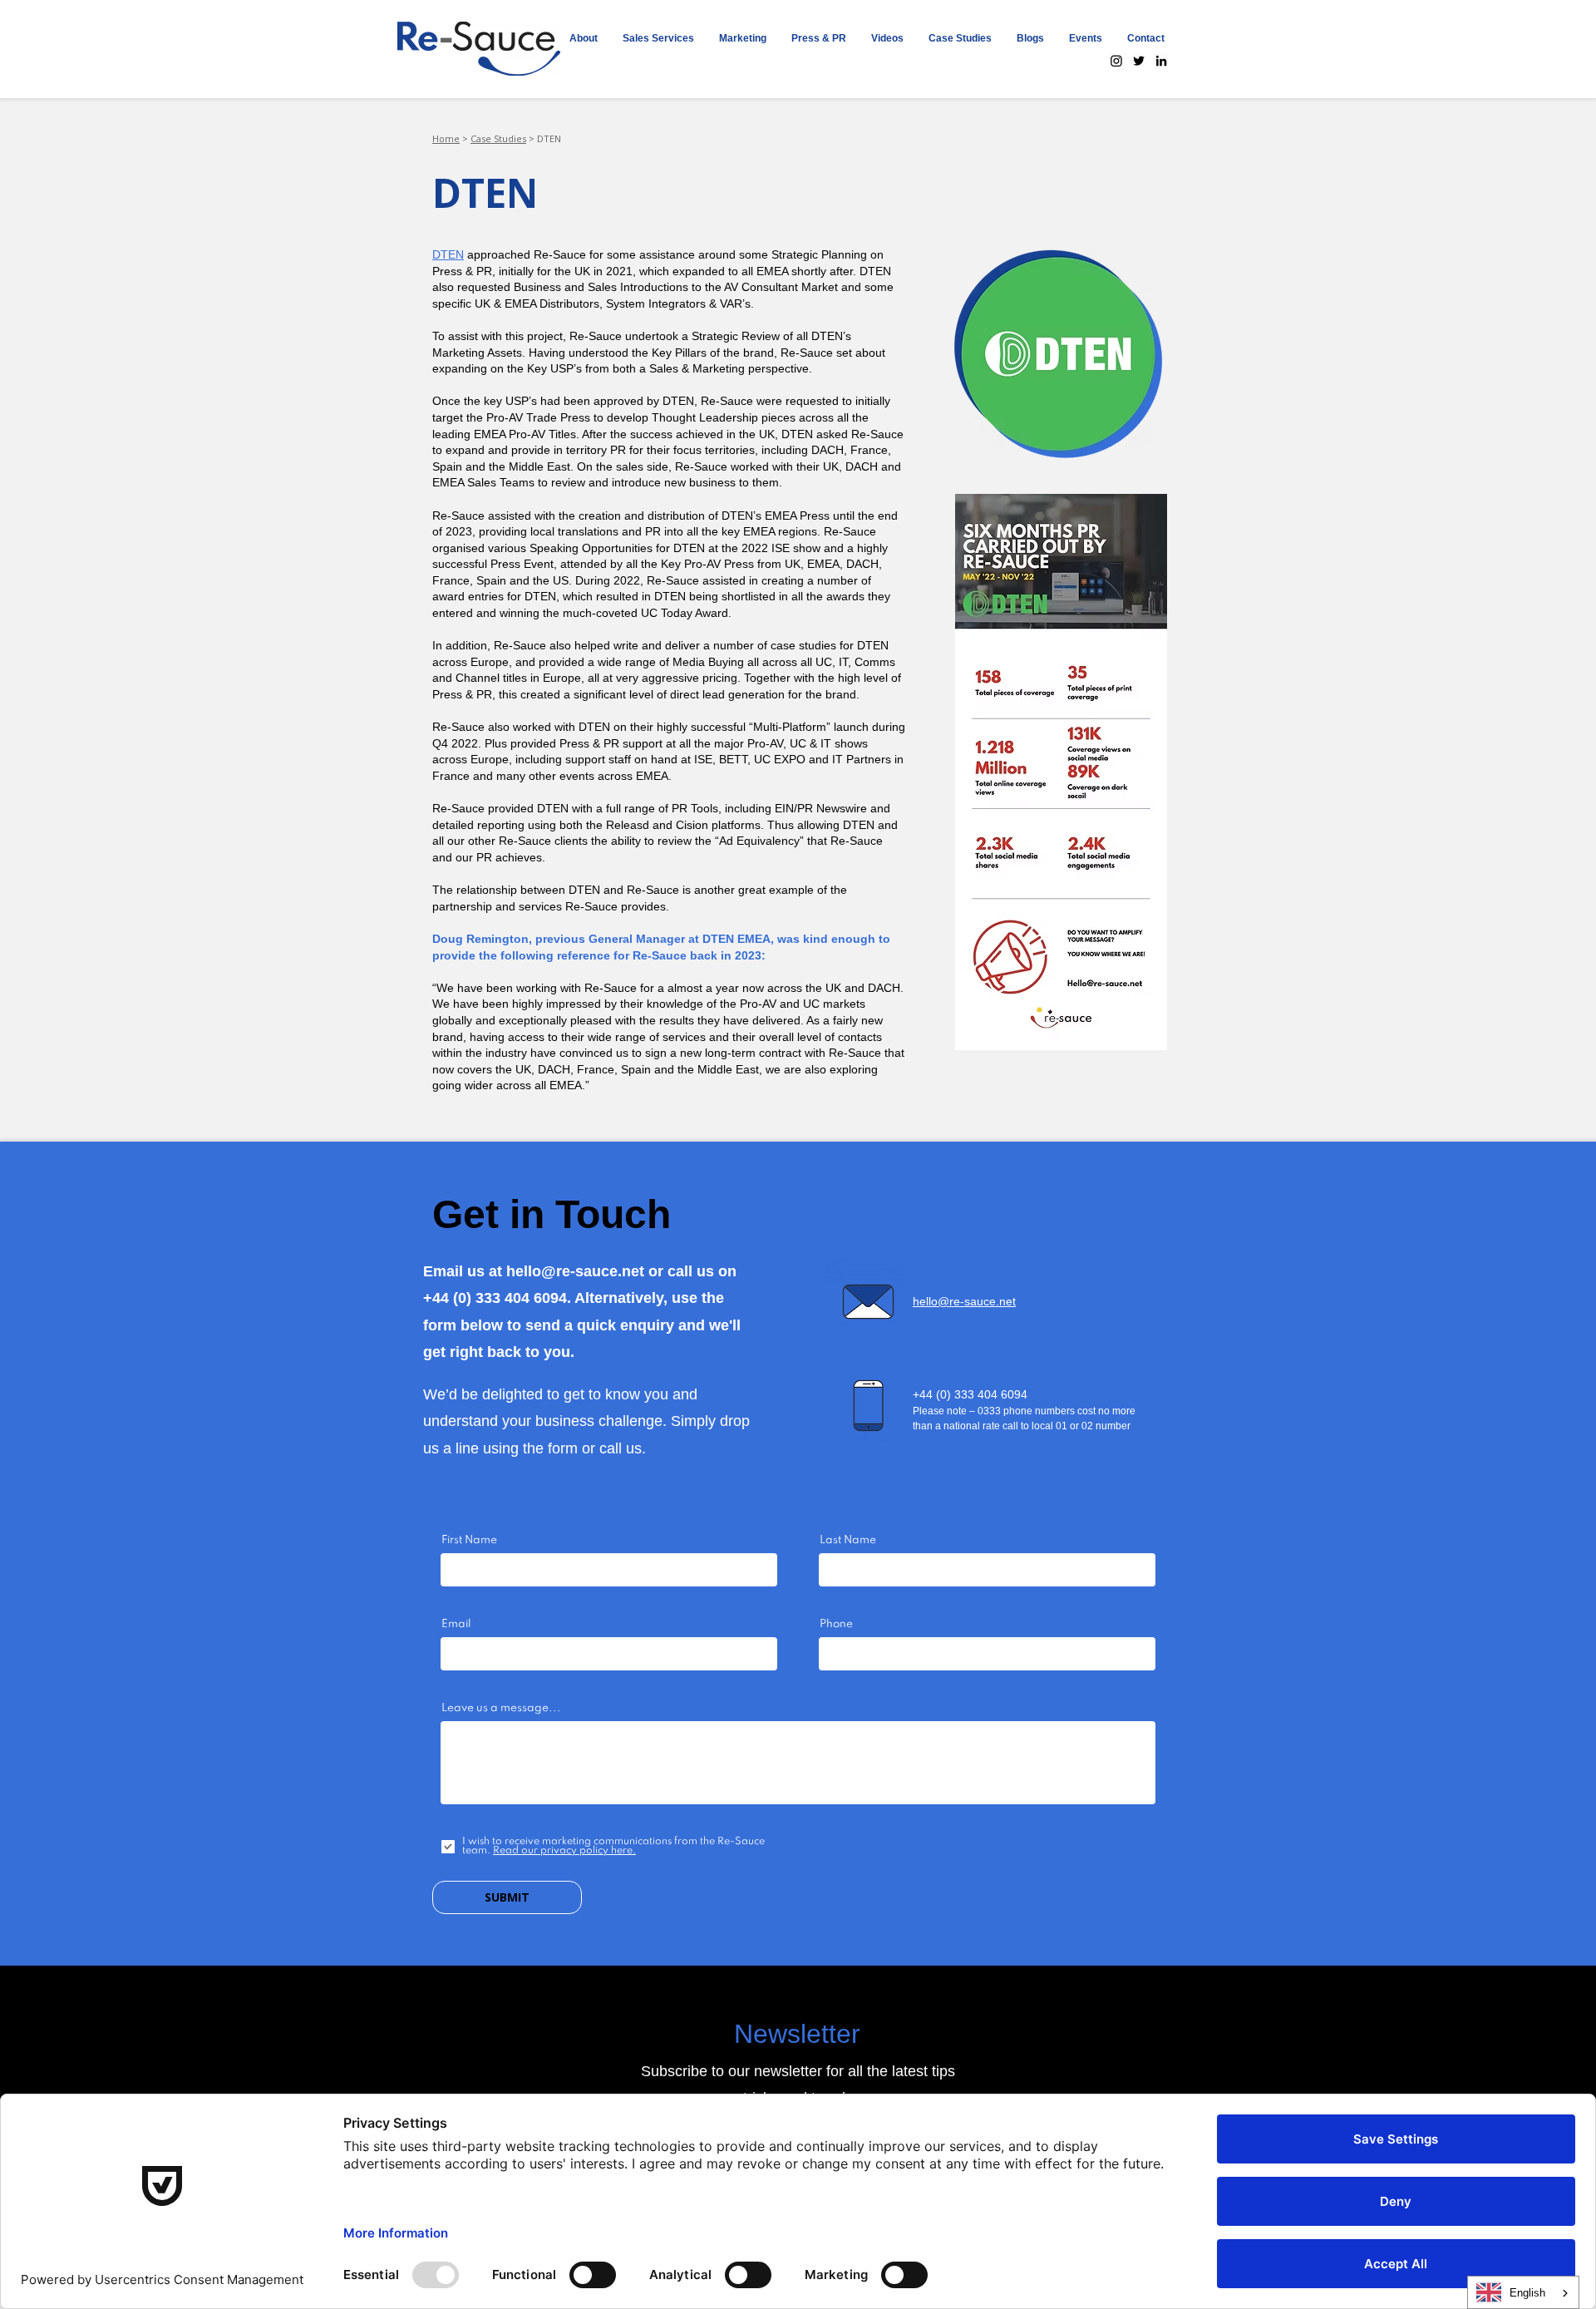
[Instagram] (1116, 61)
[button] (658, 38)
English (1527, 2293)
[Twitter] (1139, 61)
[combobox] (1523, 2292)
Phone (836, 1625)
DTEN (448, 254)
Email (456, 1625)
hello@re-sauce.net (575, 1271)
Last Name (848, 1541)
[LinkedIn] (1161, 61)
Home (446, 138)
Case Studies (498, 138)
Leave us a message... (501, 1709)
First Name (469, 1541)
